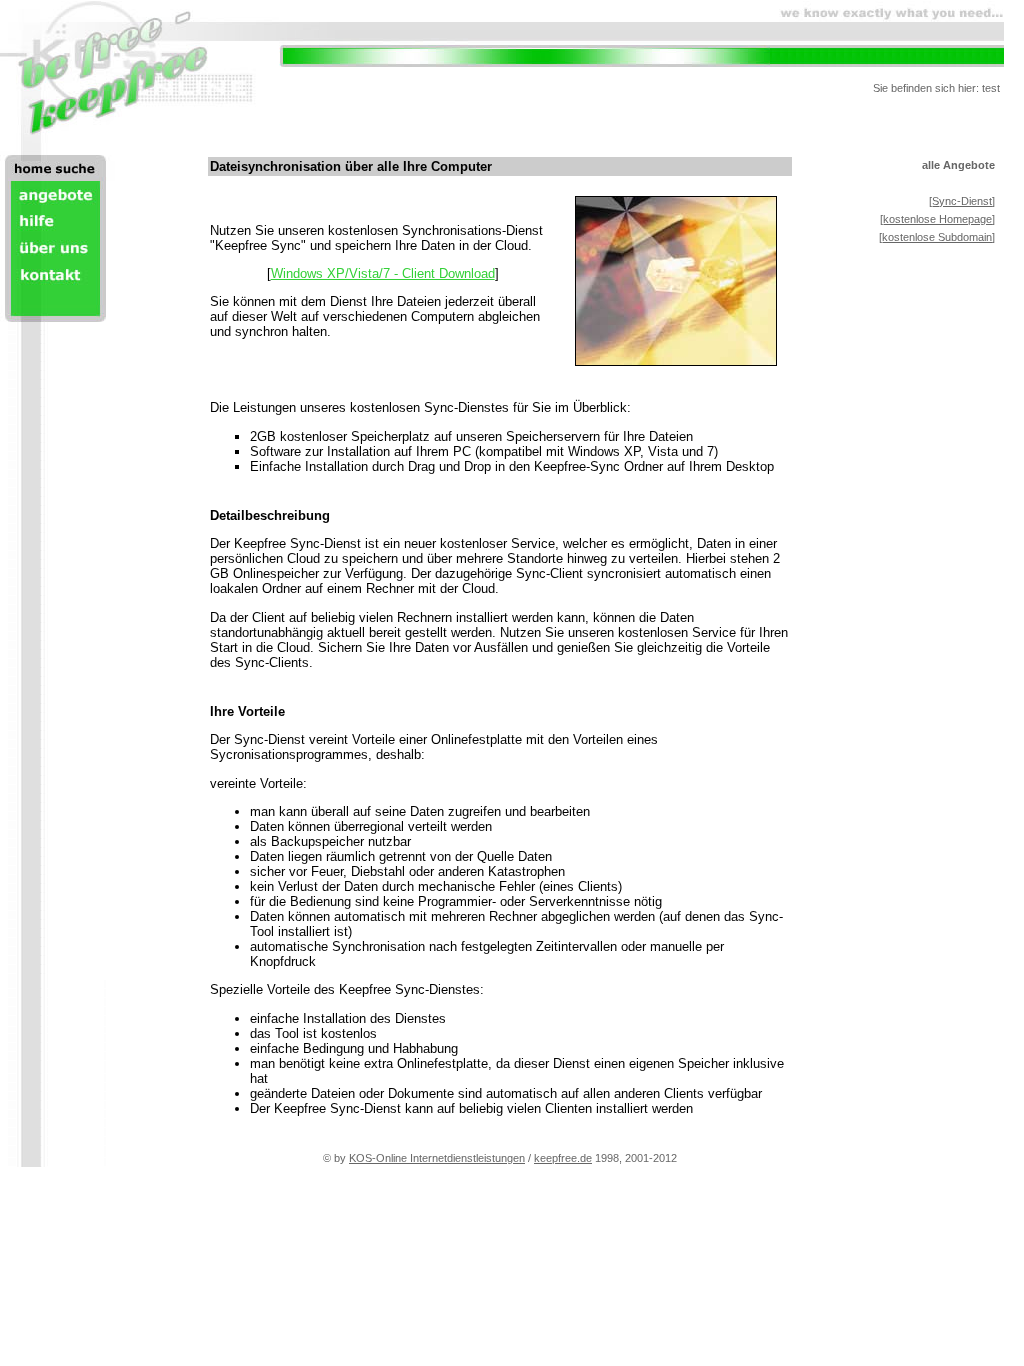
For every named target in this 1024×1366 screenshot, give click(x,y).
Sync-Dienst (962, 201)
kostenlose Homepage (937, 219)
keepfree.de (563, 1158)
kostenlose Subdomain (937, 237)
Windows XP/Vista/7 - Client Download (383, 273)
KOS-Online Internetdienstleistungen (437, 1158)
